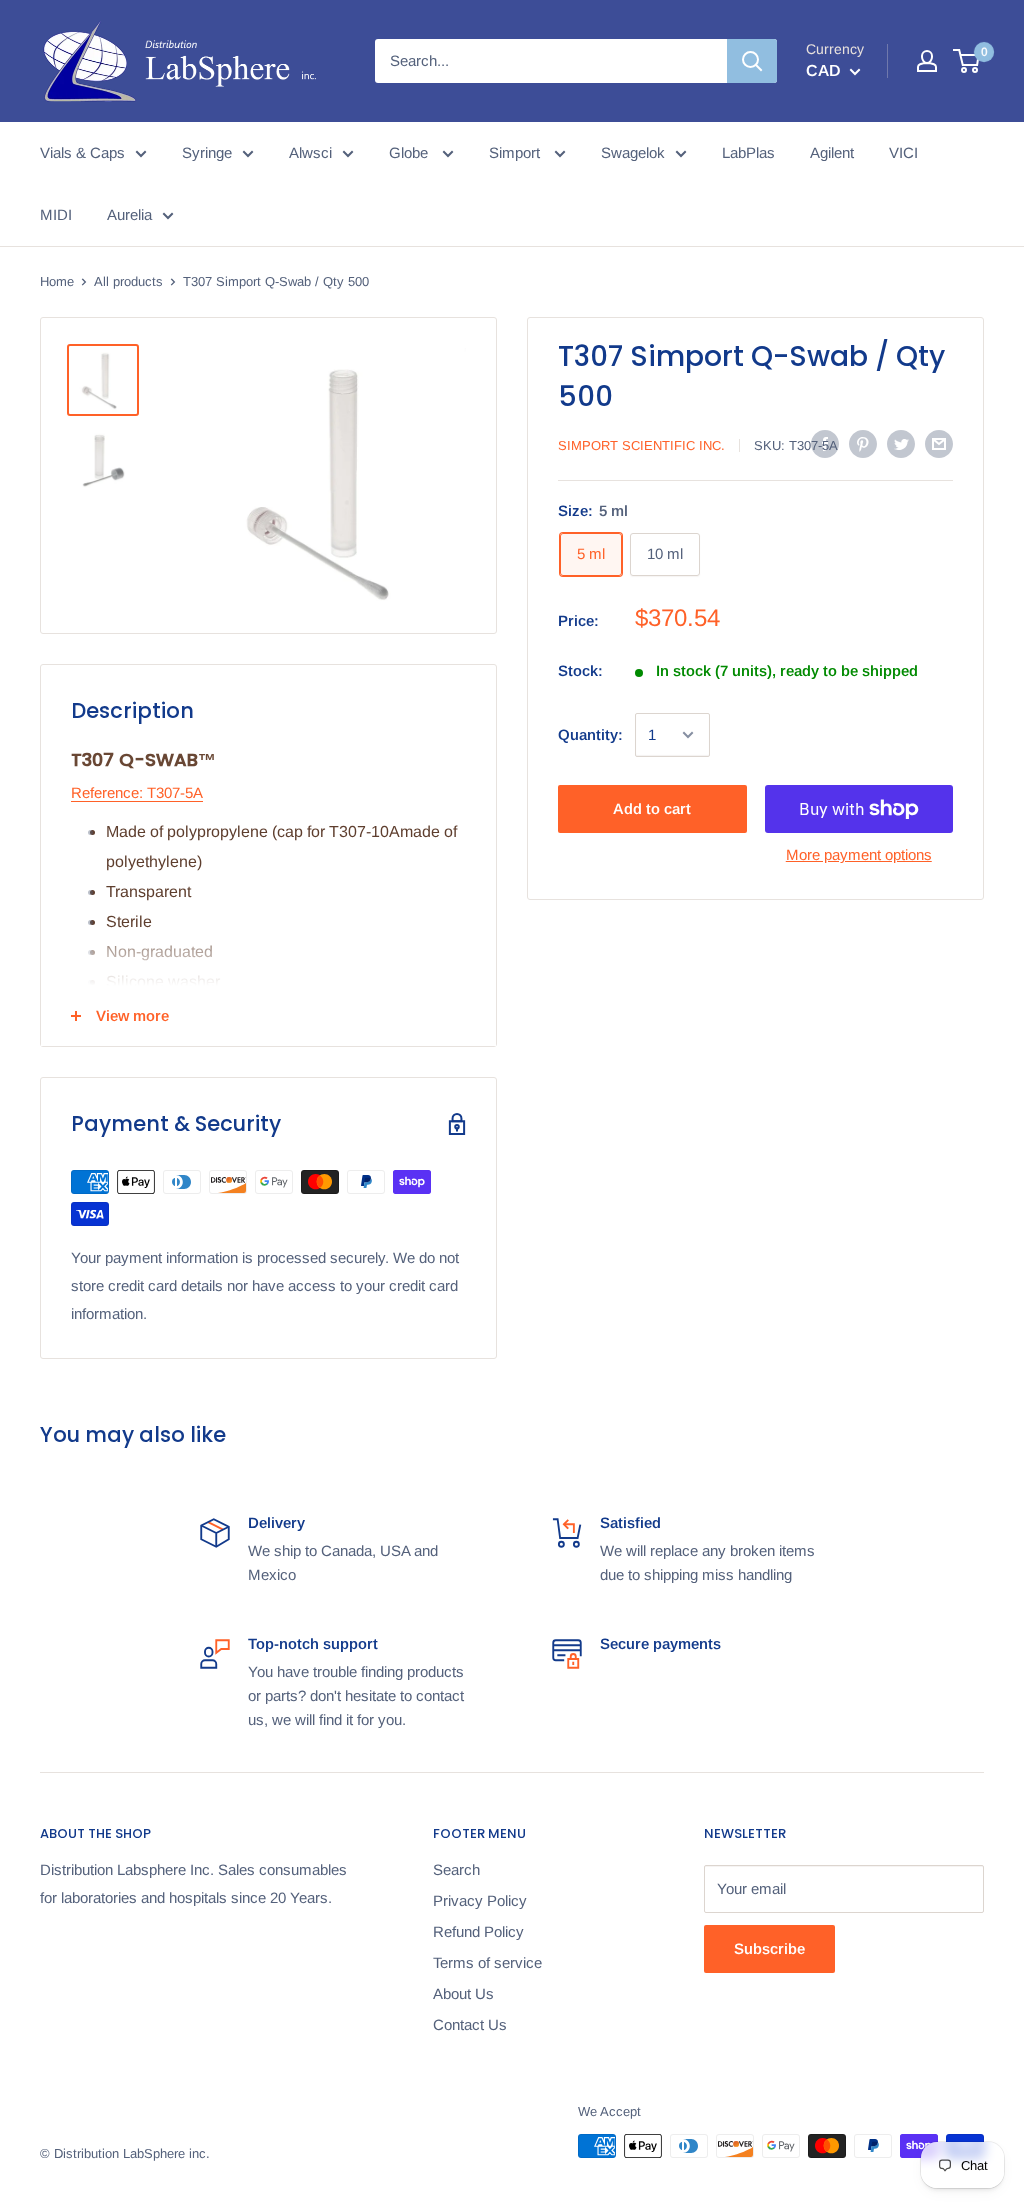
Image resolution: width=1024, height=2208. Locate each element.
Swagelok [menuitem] (633, 152)
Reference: (107, 792)
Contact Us (470, 2024)
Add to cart (652, 808)
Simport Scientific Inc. (641, 445)
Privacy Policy (480, 1900)
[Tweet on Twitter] (901, 443)
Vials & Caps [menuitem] (82, 152)
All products (128, 281)
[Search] (752, 61)
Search (456, 1869)
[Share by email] (939, 443)
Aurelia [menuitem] (129, 214)
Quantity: (590, 734)
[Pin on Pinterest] (863, 443)
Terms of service (487, 1962)
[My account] (927, 61)
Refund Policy (478, 1931)
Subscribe (769, 1948)
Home (57, 281)
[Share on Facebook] (825, 443)
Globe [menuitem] (410, 152)
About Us (463, 1993)
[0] (967, 61)
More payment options (859, 854)
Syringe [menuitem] (207, 152)
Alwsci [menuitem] (310, 152)
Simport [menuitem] (516, 152)
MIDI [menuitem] (56, 214)
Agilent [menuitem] (832, 152)
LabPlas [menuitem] (748, 152)
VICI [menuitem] (903, 152)
